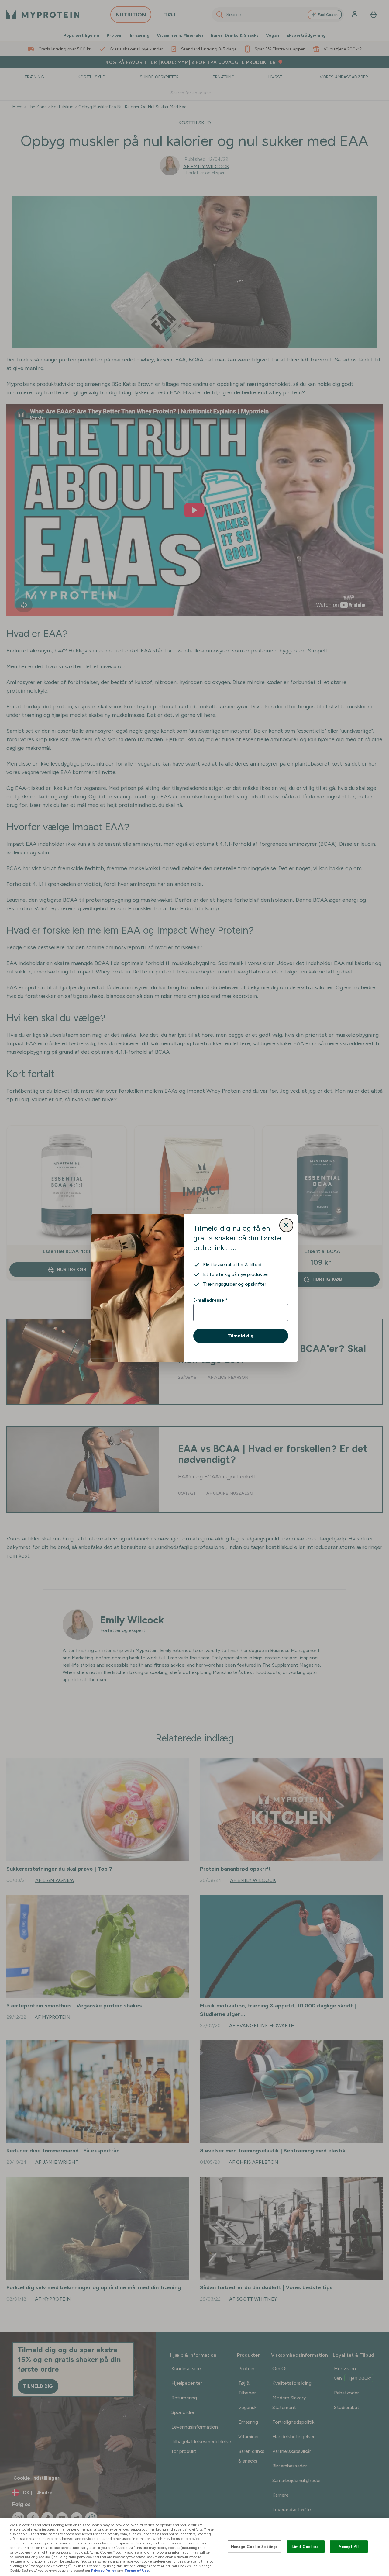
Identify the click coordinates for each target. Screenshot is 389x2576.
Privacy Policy (104, 2571)
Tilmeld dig (241, 1336)
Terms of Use (137, 2571)
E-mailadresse (210, 1300)
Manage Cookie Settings (255, 2546)
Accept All (348, 2546)
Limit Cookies (305, 2546)
